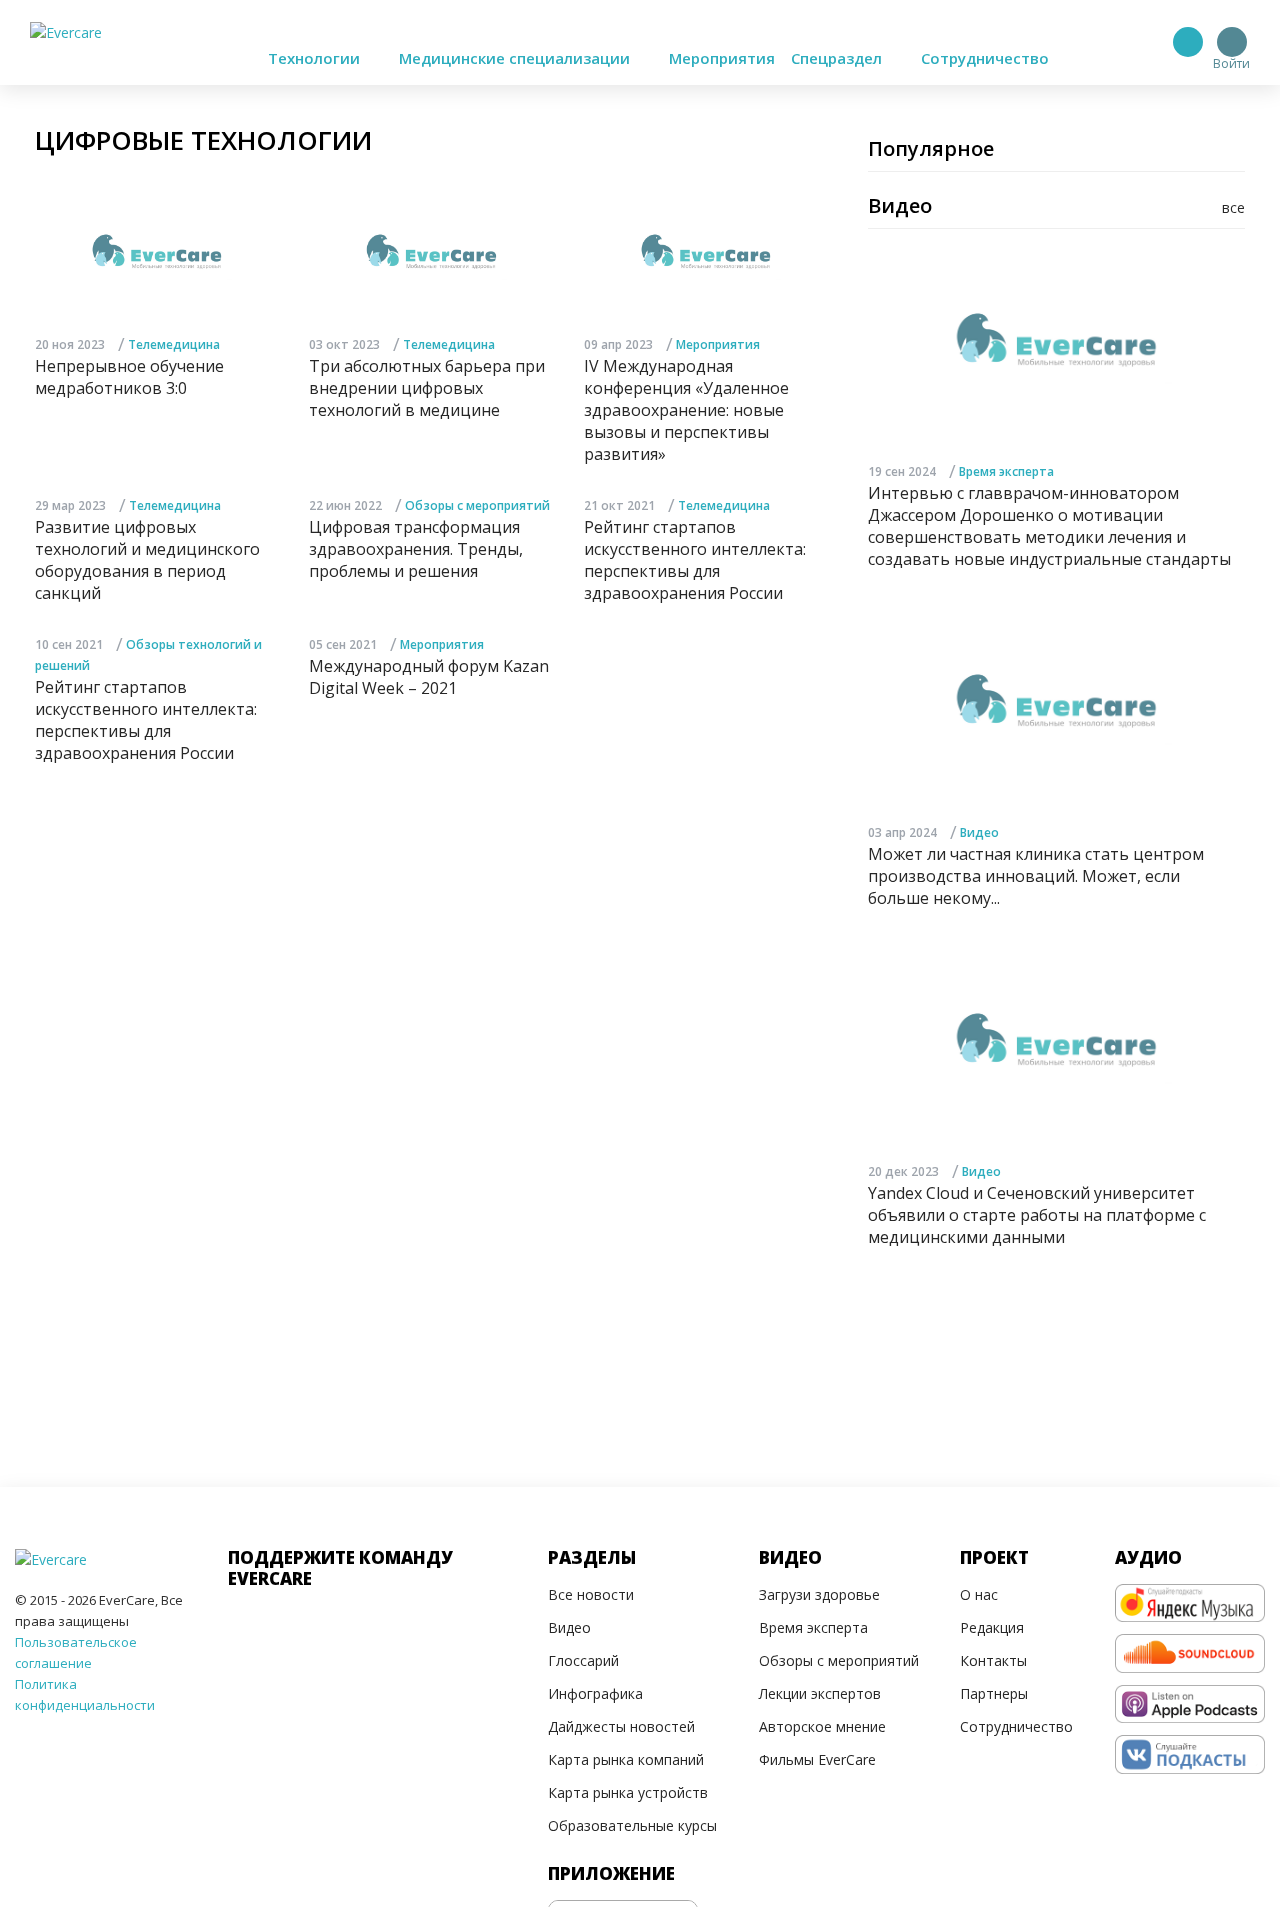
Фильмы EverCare (817, 1759)
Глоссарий (583, 1660)
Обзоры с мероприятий (477, 505)
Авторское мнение (822, 1726)
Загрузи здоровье (819, 1594)
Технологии (316, 58)
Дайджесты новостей (621, 1726)
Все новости (591, 1594)
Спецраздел (838, 58)
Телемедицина (174, 344)
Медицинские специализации (516, 58)
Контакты (993, 1660)
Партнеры (994, 1693)
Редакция (992, 1627)
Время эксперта (1006, 471)
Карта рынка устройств (628, 1792)
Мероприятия (722, 58)
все (1233, 207)
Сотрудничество (985, 58)
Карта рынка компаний (626, 1759)
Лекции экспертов (820, 1693)
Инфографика (595, 1693)
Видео (979, 832)
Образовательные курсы (632, 1825)
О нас (979, 1594)
